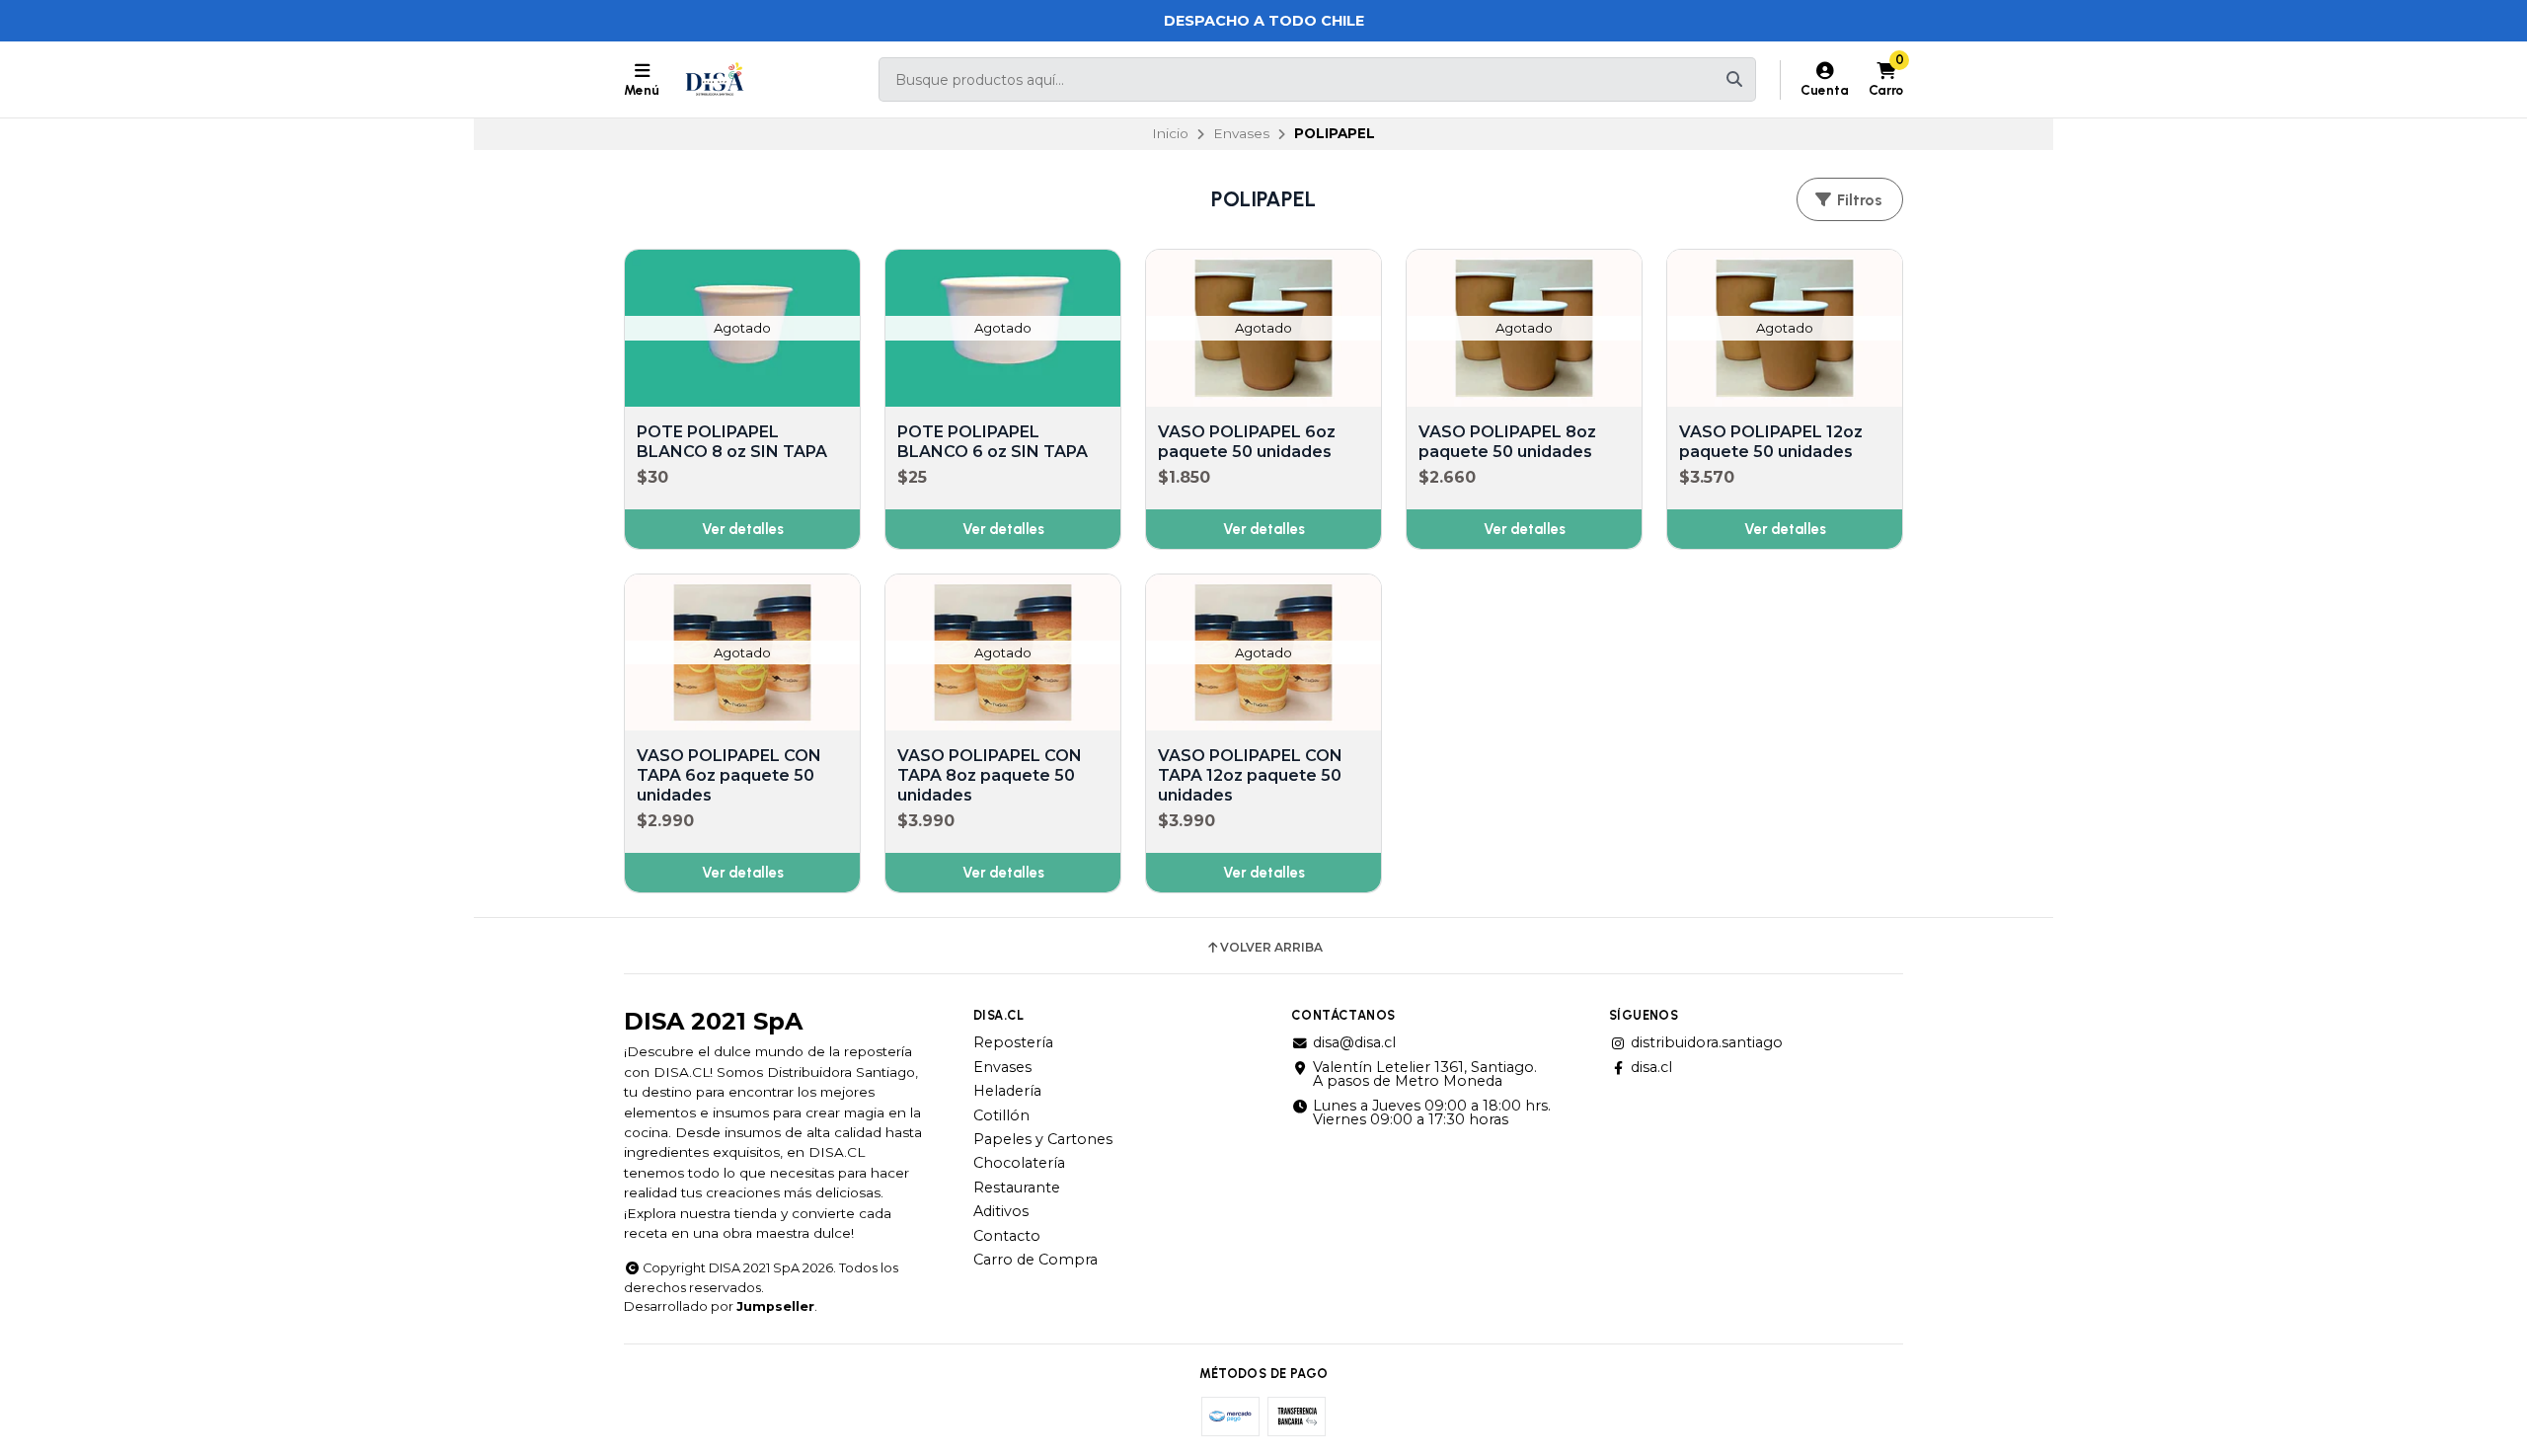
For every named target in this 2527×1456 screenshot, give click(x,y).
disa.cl (1651, 1067)
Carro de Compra (1035, 1260)
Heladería (1007, 1091)
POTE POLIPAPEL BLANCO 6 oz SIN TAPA (993, 442)
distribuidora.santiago (1707, 1042)
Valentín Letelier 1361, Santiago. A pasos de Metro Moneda (1425, 1074)
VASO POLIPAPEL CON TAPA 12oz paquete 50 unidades (1250, 775)
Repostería (1013, 1042)
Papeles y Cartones (1043, 1139)
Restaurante (1017, 1188)
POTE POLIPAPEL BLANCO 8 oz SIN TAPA (732, 442)
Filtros (1858, 200)
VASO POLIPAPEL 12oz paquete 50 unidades (1771, 442)
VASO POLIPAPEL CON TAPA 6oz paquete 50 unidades (729, 775)
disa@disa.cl (1354, 1042)
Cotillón (1001, 1115)
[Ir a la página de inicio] (715, 80)
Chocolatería (1019, 1163)
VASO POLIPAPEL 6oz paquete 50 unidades (1247, 442)
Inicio (1170, 133)
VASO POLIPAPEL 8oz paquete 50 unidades (1507, 442)
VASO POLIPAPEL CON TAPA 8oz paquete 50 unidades (990, 775)
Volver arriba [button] (1271, 948)
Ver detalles (743, 529)
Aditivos (1001, 1211)
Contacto (1007, 1236)
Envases (1241, 133)
